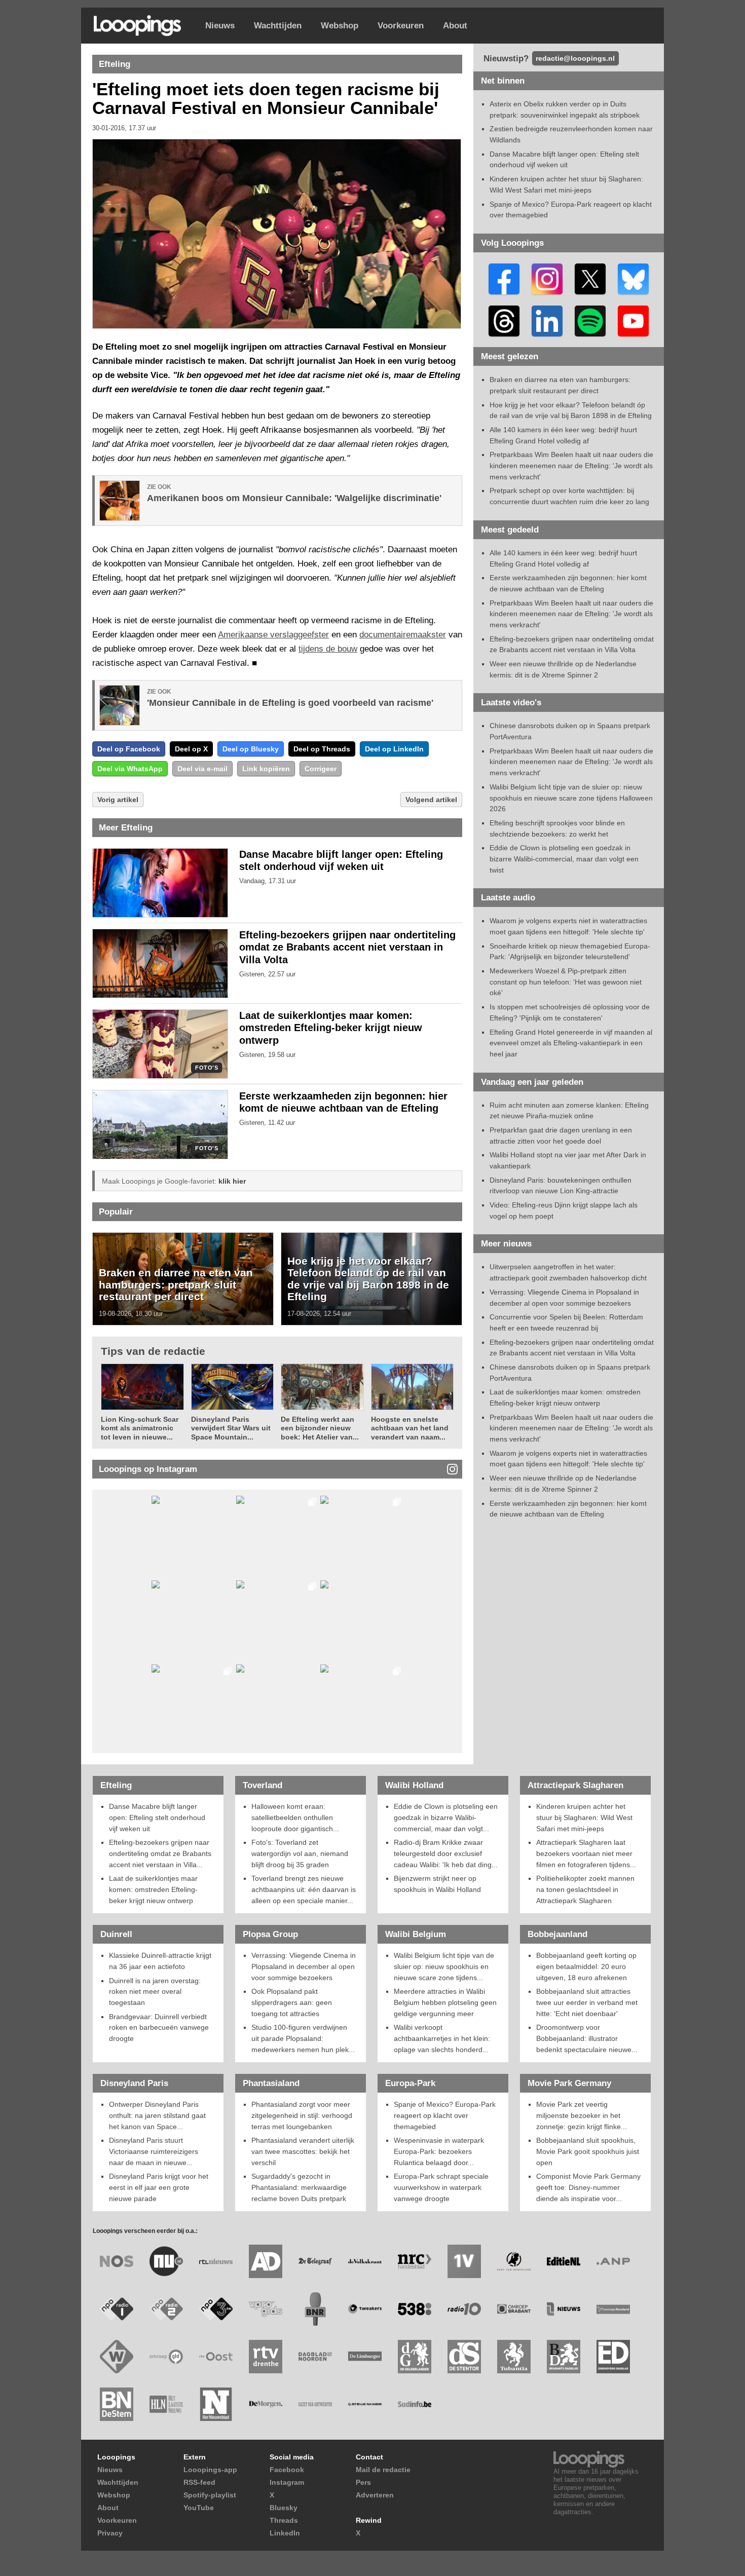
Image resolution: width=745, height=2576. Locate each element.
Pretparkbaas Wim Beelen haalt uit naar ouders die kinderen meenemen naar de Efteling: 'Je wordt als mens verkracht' (571, 465)
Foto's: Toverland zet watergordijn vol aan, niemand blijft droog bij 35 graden (300, 1853)
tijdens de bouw (328, 649)
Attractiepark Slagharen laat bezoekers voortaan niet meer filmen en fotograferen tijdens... (586, 1853)
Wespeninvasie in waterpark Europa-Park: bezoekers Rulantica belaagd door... (439, 2151)
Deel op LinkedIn (394, 749)
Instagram (287, 2482)
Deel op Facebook (129, 749)
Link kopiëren (266, 769)
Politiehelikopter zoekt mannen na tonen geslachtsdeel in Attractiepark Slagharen (585, 1889)
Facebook (287, 2470)
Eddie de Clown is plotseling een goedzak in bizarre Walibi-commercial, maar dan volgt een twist (564, 859)
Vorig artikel (118, 800)
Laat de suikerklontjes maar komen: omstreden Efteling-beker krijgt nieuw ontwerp (331, 1028)
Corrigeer (321, 769)
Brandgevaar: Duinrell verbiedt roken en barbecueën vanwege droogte (159, 2028)
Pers (363, 2482)
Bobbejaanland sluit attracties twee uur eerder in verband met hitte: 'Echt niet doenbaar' (587, 2002)
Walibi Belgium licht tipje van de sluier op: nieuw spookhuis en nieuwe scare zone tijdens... (444, 1966)
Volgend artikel (431, 800)
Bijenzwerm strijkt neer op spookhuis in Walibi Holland (437, 1884)
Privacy (110, 2533)
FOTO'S (207, 1068)
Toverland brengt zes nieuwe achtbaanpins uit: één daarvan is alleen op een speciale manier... (304, 1889)
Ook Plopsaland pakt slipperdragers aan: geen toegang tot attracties (292, 2002)
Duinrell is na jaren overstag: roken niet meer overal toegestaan (155, 1992)
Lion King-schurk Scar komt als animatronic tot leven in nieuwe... (140, 1428)
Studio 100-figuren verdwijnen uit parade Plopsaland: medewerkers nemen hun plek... (303, 2038)
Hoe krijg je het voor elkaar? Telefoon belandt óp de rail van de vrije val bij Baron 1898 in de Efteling (368, 1279)
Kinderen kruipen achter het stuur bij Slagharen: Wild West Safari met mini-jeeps (584, 1817)
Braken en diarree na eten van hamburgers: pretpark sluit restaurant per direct (176, 1284)
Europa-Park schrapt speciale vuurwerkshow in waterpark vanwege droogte (441, 2187)
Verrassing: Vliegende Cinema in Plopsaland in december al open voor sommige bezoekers (304, 1966)
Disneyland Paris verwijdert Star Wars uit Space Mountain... (231, 1428)
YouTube (199, 2508)
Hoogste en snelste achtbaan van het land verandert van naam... (410, 1428)
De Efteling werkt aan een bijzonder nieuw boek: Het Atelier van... (320, 1428)
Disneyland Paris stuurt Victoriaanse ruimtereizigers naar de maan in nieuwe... (154, 2151)
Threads (284, 2520)
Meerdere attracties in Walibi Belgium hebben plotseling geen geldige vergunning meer (445, 2002)
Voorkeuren (401, 26)
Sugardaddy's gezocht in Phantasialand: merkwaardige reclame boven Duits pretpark (299, 2187)
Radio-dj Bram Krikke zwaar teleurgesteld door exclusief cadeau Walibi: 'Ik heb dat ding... (446, 1853)
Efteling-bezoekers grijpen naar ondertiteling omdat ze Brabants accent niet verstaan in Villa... (160, 1853)
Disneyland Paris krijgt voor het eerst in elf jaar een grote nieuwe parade (159, 2187)
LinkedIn (285, 2533)
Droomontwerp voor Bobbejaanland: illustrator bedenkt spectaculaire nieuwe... (587, 2038)
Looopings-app (210, 2470)
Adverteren (375, 2495)
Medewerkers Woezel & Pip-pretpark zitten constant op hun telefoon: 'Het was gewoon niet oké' (566, 982)
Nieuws (220, 26)
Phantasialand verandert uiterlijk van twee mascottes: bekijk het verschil (303, 2151)
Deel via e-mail (202, 769)
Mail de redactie (383, 2470)
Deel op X (191, 749)
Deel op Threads (322, 749)
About (455, 26)
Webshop (340, 26)
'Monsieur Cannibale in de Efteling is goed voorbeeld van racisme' (290, 703)
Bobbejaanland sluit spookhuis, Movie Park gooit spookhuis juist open (588, 2151)
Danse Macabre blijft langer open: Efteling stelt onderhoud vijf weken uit (157, 1817)
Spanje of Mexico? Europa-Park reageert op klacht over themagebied (445, 2115)
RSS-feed (199, 2482)
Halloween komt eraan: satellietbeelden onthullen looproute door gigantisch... (295, 1817)
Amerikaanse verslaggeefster (273, 635)
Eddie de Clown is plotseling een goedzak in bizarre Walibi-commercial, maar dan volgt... (446, 1817)
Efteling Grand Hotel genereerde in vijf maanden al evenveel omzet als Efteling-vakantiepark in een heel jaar (571, 1043)
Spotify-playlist (210, 2495)
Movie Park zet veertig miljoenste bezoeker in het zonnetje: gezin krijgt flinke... (582, 2115)
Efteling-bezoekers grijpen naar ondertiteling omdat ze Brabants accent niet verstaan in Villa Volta (347, 948)
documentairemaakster (403, 635)
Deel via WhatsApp (130, 769)
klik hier (232, 1181)
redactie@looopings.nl (575, 58)
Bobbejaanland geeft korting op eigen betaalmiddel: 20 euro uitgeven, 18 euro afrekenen (586, 1966)
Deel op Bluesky (251, 749)
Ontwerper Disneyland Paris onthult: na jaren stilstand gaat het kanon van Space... (157, 2115)
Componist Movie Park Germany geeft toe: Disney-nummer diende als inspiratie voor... (588, 2187)
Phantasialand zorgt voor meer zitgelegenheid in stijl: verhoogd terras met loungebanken (302, 2115)
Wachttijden (278, 26)
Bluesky (284, 2508)
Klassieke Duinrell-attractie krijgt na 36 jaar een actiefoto (160, 1961)
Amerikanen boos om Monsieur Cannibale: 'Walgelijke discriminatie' (294, 498)
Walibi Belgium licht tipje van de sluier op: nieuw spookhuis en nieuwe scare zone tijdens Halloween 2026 (571, 798)
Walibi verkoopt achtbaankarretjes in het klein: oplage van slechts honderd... (442, 2038)
